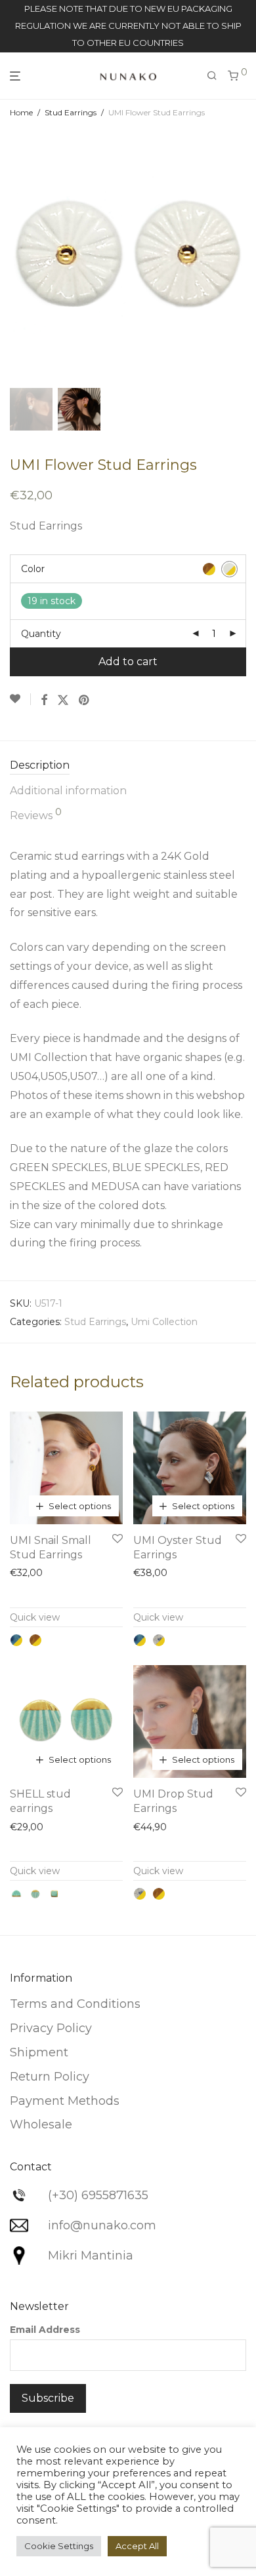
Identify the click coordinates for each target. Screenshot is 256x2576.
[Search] (212, 76)
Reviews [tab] (36, 815)
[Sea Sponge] (35, 1640)
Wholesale (41, 2124)
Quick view (35, 1617)
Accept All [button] (137, 2546)
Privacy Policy (51, 2028)
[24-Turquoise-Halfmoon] (16, 1894)
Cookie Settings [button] (59, 2546)
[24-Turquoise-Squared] (54, 1894)
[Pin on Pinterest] (85, 701)
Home (21, 112)
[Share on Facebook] (44, 701)
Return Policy (50, 2077)
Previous (12, 255)
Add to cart (128, 662)
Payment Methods (65, 2101)
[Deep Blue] (16, 1640)
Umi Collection (164, 1322)
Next (244, 255)
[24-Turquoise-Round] (35, 1894)
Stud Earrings (71, 112)
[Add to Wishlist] (20, 699)
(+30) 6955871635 (98, 2195)
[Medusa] (159, 1640)
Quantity (41, 634)
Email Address (45, 2330)
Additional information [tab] (68, 791)
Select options (80, 1506)
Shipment (39, 2052)
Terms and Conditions (75, 2004)
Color (33, 569)
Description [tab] (40, 765)
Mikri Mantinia (91, 2256)
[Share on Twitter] (63, 701)
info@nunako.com (102, 2225)
